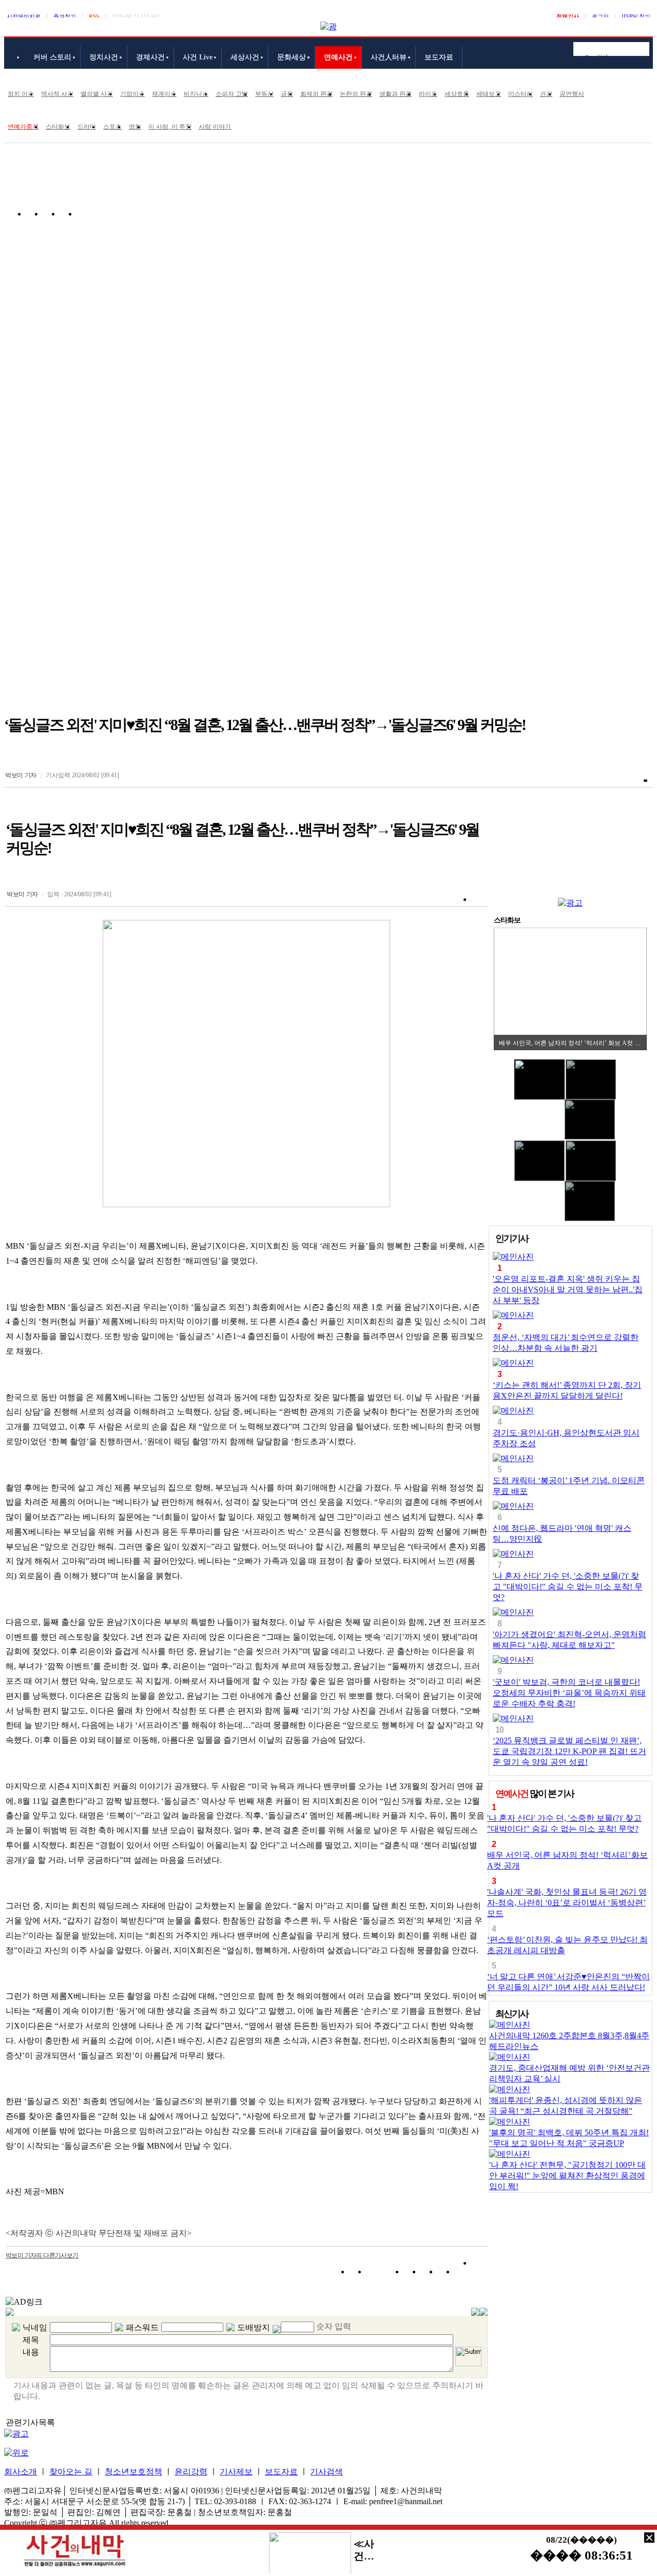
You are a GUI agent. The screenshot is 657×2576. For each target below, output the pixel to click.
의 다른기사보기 (42, 2255)
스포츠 (112, 127)
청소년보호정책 (133, 2472)
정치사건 (104, 57)
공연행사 (572, 94)
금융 (287, 94)
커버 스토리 (52, 57)
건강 (546, 94)
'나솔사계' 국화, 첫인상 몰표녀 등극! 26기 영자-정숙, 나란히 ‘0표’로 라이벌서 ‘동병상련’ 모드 (567, 1903)
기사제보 (236, 2472)
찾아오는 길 (71, 2472)
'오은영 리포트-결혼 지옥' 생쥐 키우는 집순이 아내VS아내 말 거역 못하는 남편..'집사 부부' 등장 (568, 1290)
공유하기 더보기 (480, 2274)
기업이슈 (132, 94)
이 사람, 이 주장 (170, 127)
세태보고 (489, 94)
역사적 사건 (57, 94)
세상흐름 (457, 94)
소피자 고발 (232, 94)
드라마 (87, 127)
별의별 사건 (97, 94)
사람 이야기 (215, 127)
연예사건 (338, 57)
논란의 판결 (356, 94)
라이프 (428, 94)
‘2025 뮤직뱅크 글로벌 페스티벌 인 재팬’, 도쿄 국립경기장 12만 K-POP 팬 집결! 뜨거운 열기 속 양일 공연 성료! (569, 1751)
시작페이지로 (24, 16)
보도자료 (439, 57)
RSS (94, 16)
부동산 (264, 94)
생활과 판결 (395, 94)
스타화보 (58, 127)
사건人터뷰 (389, 57)
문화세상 (292, 57)
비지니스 (196, 94)
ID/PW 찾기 (636, 16)
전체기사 (568, 16)
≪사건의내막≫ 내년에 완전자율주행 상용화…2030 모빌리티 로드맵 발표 (365, 2550)
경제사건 (150, 57)
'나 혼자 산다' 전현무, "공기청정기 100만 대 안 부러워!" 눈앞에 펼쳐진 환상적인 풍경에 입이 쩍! (567, 2176)
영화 (135, 127)
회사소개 (21, 2472)
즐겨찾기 (65, 16)
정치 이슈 (21, 94)
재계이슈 (164, 94)
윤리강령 (191, 2472)
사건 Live (198, 57)
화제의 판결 (316, 94)
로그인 (600, 16)
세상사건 (245, 57)
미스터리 (520, 94)
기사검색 (326, 2472)
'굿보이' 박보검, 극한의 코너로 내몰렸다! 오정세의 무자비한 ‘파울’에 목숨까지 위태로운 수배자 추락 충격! (569, 1693)
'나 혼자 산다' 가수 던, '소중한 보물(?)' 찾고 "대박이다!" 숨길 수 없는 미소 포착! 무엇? (568, 1587)
